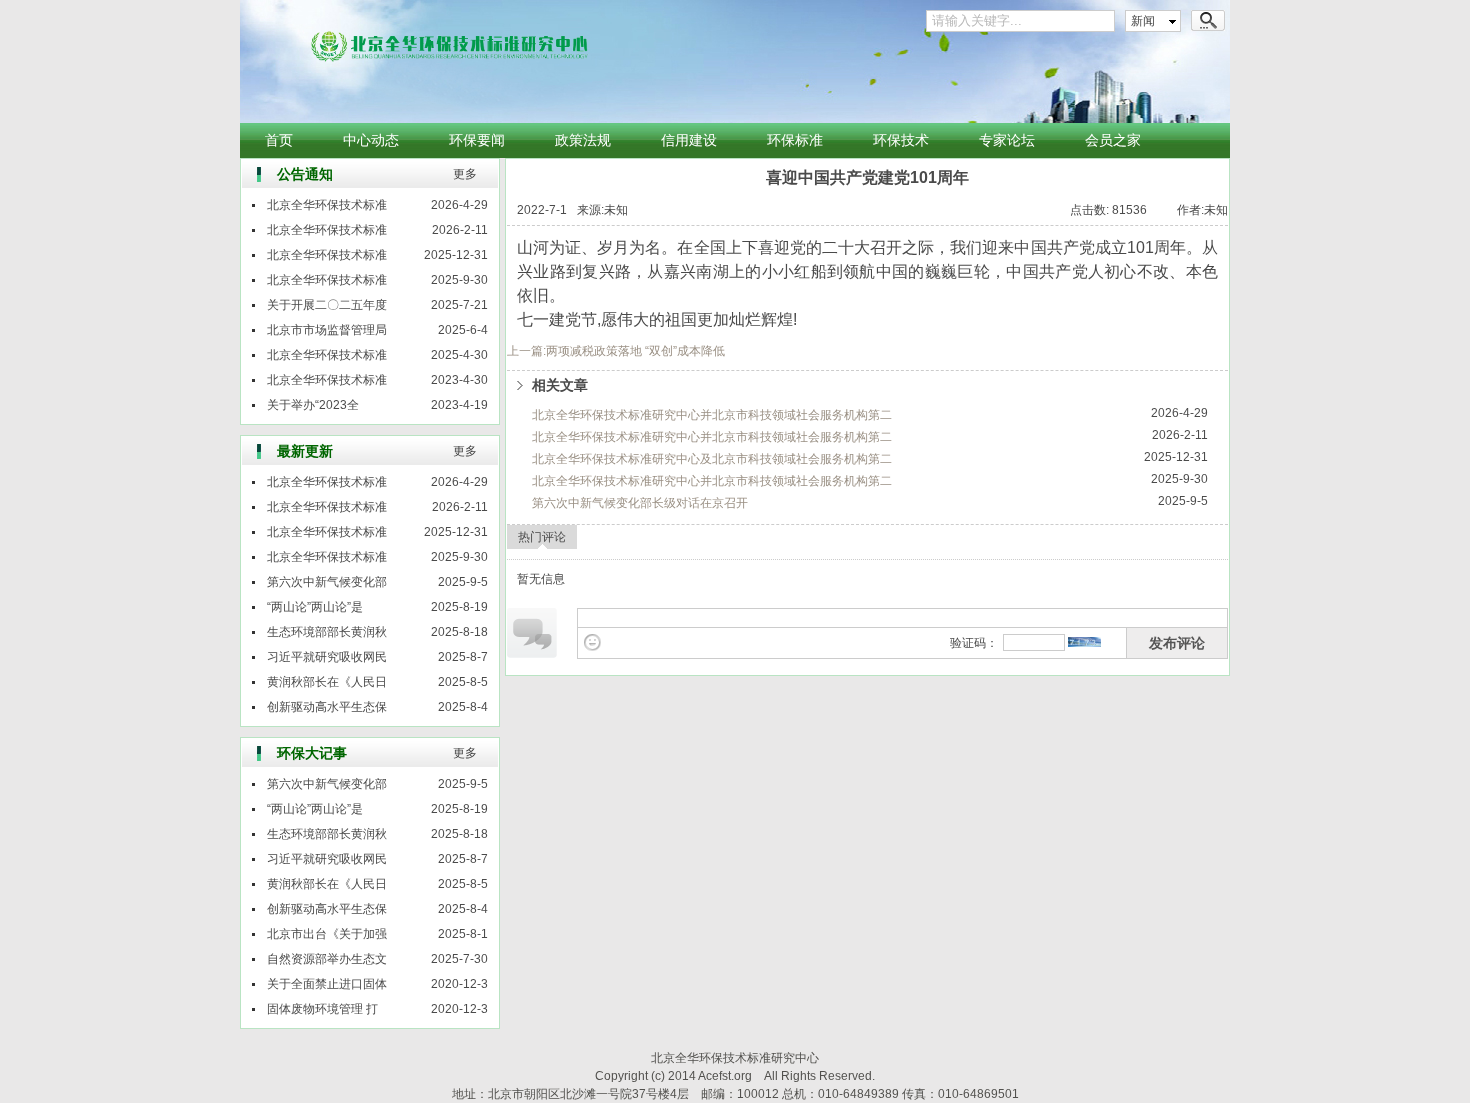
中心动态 (371, 140)
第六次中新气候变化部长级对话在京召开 (640, 503)
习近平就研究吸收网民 (327, 657)
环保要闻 (477, 140)
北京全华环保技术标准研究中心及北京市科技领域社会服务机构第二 (712, 459)
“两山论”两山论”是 (315, 607)
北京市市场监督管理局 (327, 330)
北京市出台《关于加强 (327, 934)
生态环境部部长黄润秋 (327, 632)
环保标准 (795, 140)
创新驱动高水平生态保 (327, 707)
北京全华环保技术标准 (327, 205)
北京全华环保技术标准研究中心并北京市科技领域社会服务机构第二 (712, 415)
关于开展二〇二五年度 (327, 305)
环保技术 (901, 140)
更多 (465, 174)
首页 (279, 140)
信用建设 (689, 140)
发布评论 (1177, 643)
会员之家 (1113, 140)
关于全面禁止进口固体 (327, 984)
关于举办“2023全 (313, 405)
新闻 (1143, 21)
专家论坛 (1007, 140)
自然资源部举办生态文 (327, 959)
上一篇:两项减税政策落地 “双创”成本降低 (616, 351)
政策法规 (583, 140)
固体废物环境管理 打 (322, 1009)
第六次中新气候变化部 (327, 582)
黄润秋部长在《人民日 (327, 682)
